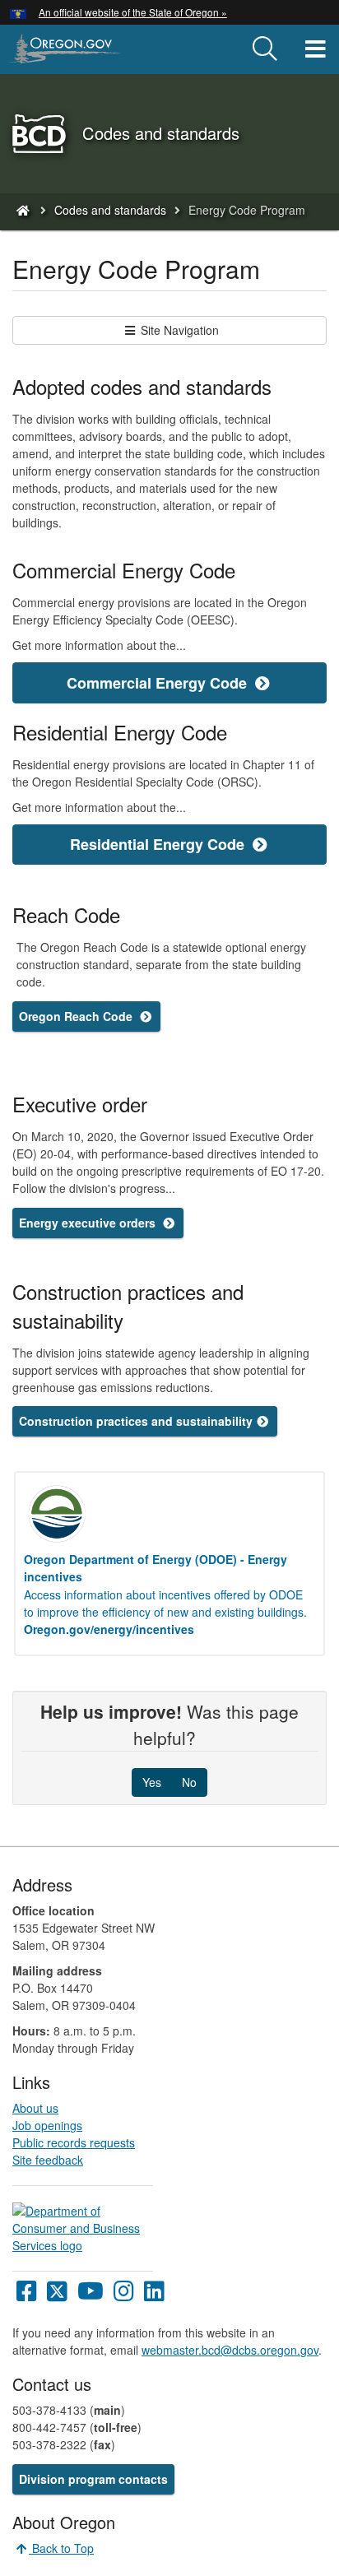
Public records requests (74, 2142)
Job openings (47, 2125)
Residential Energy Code (159, 844)
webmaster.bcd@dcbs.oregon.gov (230, 2350)
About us (35, 2108)
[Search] (265, 49)
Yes (152, 1782)
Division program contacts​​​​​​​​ (93, 2479)
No (189, 1782)
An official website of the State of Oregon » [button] (133, 12)
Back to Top (61, 2548)
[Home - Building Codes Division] (22, 210)
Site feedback (48, 2160)
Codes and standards (110, 210)
